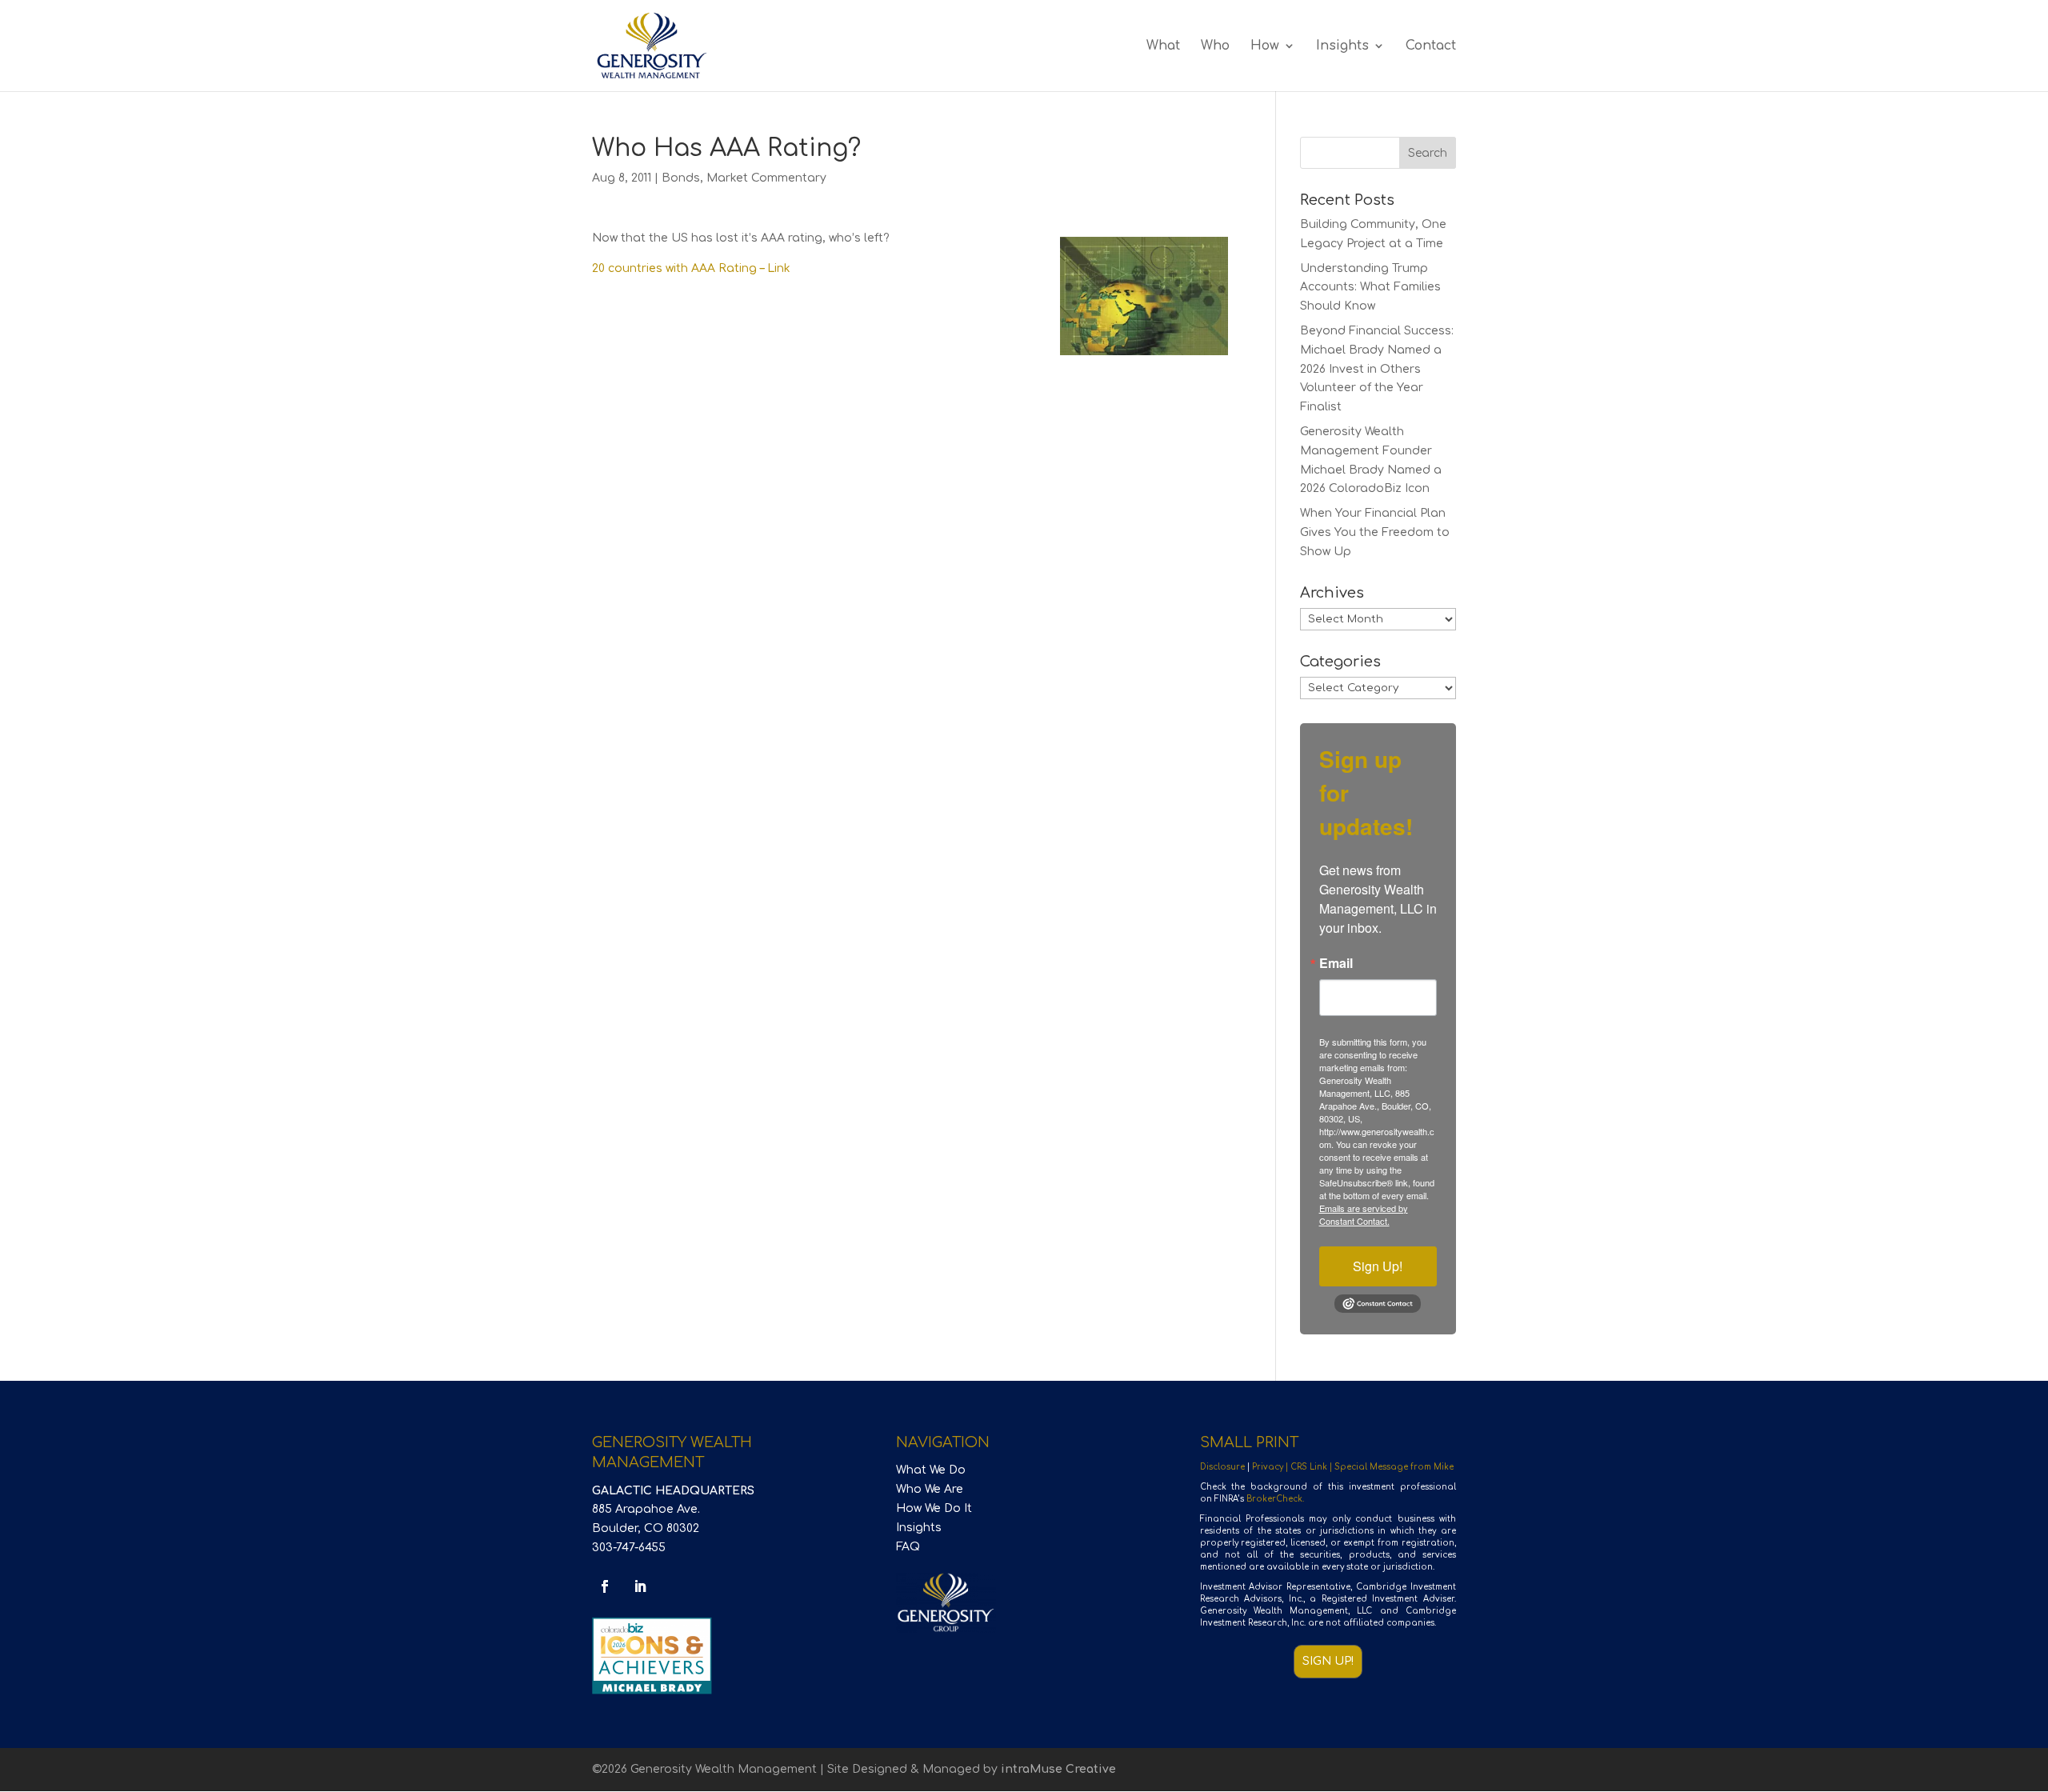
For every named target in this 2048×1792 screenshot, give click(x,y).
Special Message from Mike (1394, 1467)
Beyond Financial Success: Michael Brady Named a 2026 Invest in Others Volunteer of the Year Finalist (1377, 369)
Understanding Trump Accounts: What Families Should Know (1370, 288)
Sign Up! (1378, 1266)
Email (1336, 963)
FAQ (908, 1547)
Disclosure (1222, 1467)
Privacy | (1271, 1467)
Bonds (681, 178)
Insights (1342, 46)
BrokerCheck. (1275, 1499)
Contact (1431, 46)
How (1265, 46)
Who (1215, 46)
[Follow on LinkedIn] (640, 1586)
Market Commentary (766, 178)
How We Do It (934, 1508)
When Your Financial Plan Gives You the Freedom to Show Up (1375, 532)
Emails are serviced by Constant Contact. (1364, 1214)
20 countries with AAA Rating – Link (691, 268)
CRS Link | (1312, 1467)
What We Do (931, 1470)
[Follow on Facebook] (605, 1586)
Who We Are (930, 1489)
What (1163, 46)
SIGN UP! (1328, 1661)
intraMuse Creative (1058, 1769)
